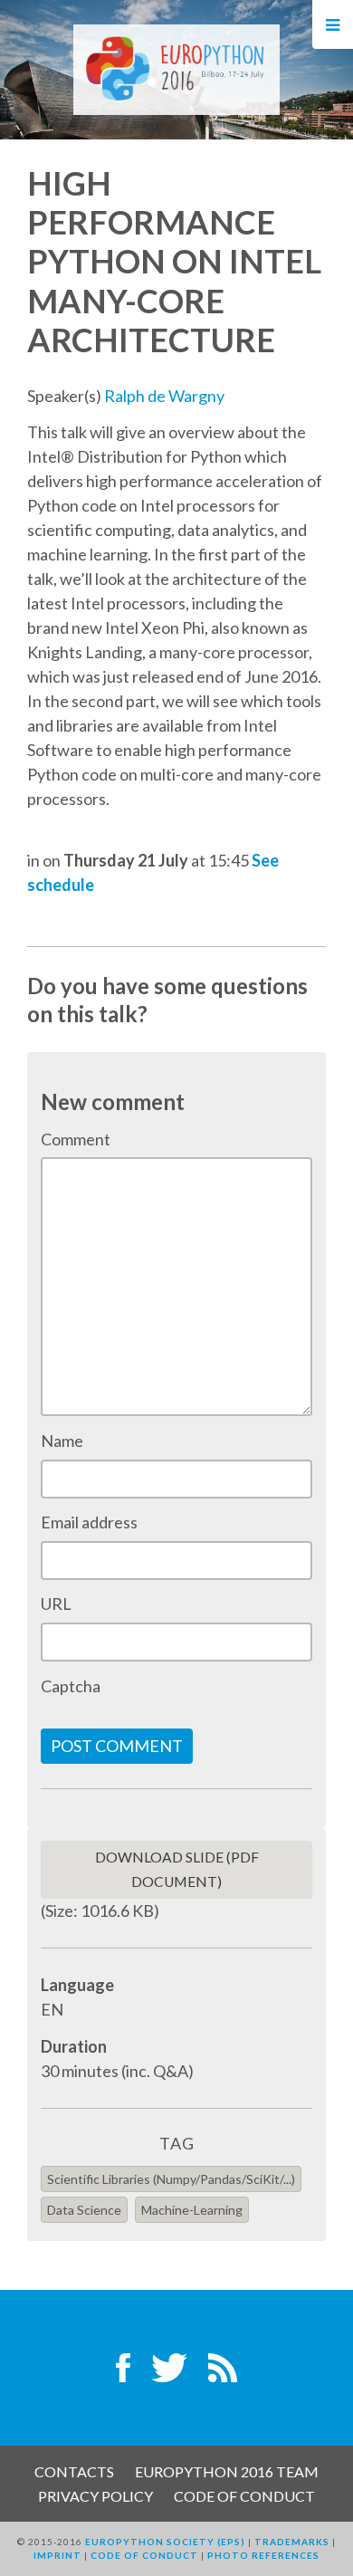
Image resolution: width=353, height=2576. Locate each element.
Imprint (57, 2555)
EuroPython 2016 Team (227, 2471)
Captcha (71, 1686)
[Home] (176, 68)
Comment (76, 1139)
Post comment (117, 1746)
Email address (89, 1522)
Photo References (263, 2555)
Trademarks (292, 2542)
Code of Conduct (244, 2496)
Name (62, 1441)
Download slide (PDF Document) (177, 1869)
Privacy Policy (95, 2496)
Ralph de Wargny (164, 396)
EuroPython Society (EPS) (165, 2542)
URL (56, 1604)
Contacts (74, 2471)
